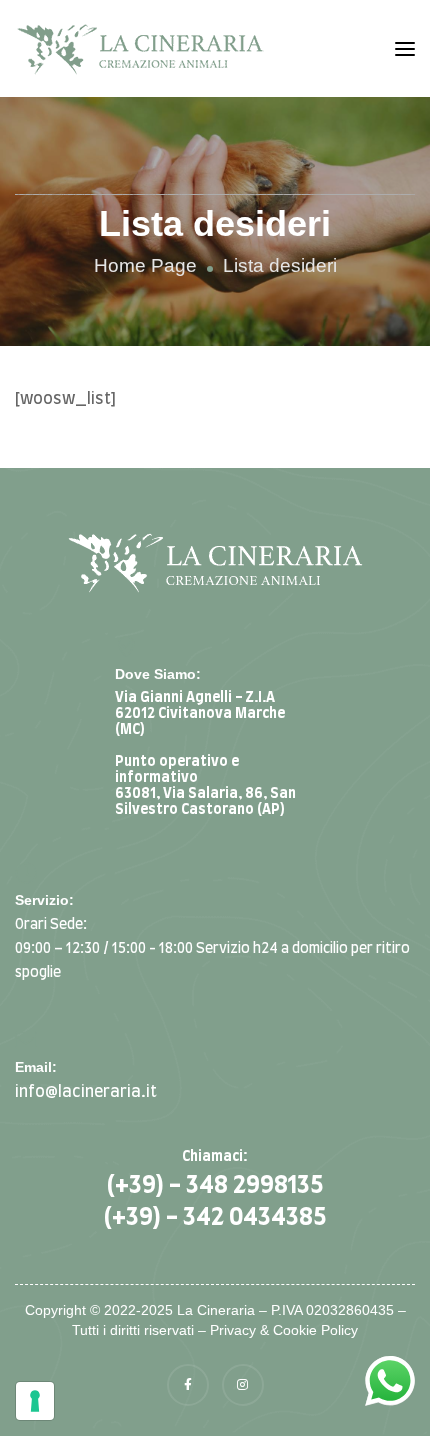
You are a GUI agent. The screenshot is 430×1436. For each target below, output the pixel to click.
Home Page (145, 265)
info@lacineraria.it (86, 1092)
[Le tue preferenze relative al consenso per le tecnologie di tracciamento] (35, 1401)
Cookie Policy (315, 1330)
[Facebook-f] (188, 1385)
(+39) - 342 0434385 (215, 1218)
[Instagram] (243, 1385)
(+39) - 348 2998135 (215, 1186)
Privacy (233, 1330)
